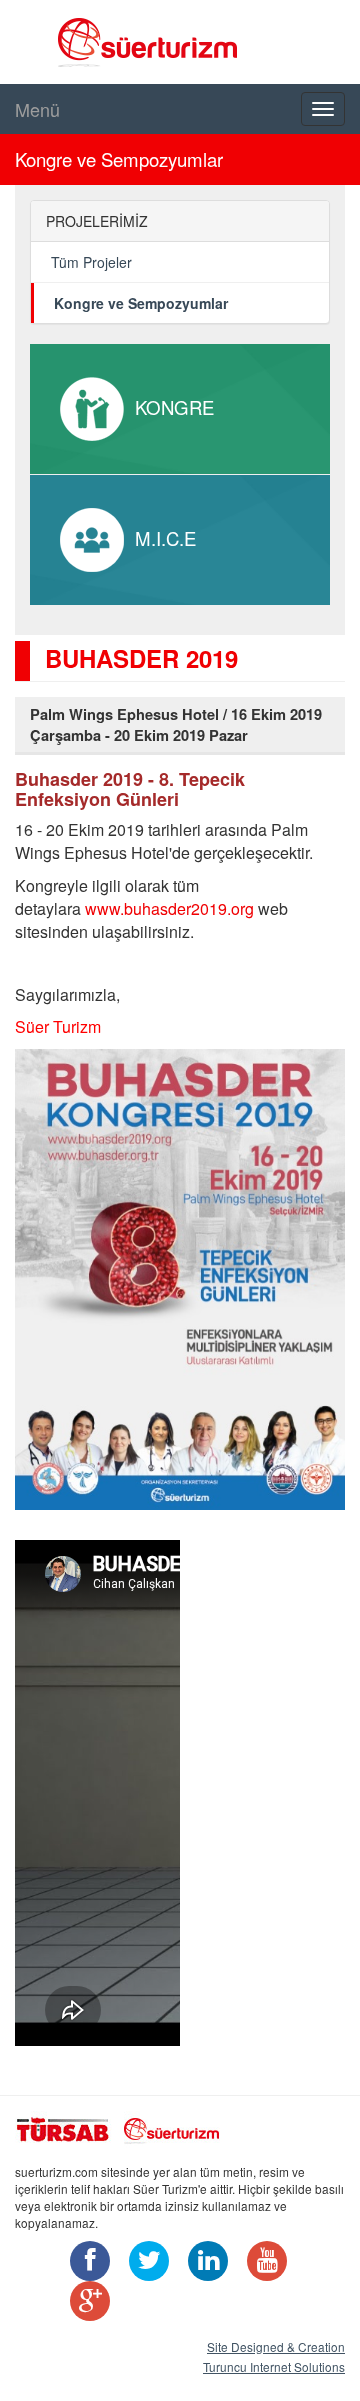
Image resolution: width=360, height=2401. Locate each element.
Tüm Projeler (91, 262)
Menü (37, 109)
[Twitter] (144, 2263)
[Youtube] (262, 2263)
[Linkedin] (203, 2263)
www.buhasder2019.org (169, 908)
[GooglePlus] (85, 2303)
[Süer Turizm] (181, 2127)
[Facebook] (85, 2263)
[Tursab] (63, 2127)
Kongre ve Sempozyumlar (141, 303)
